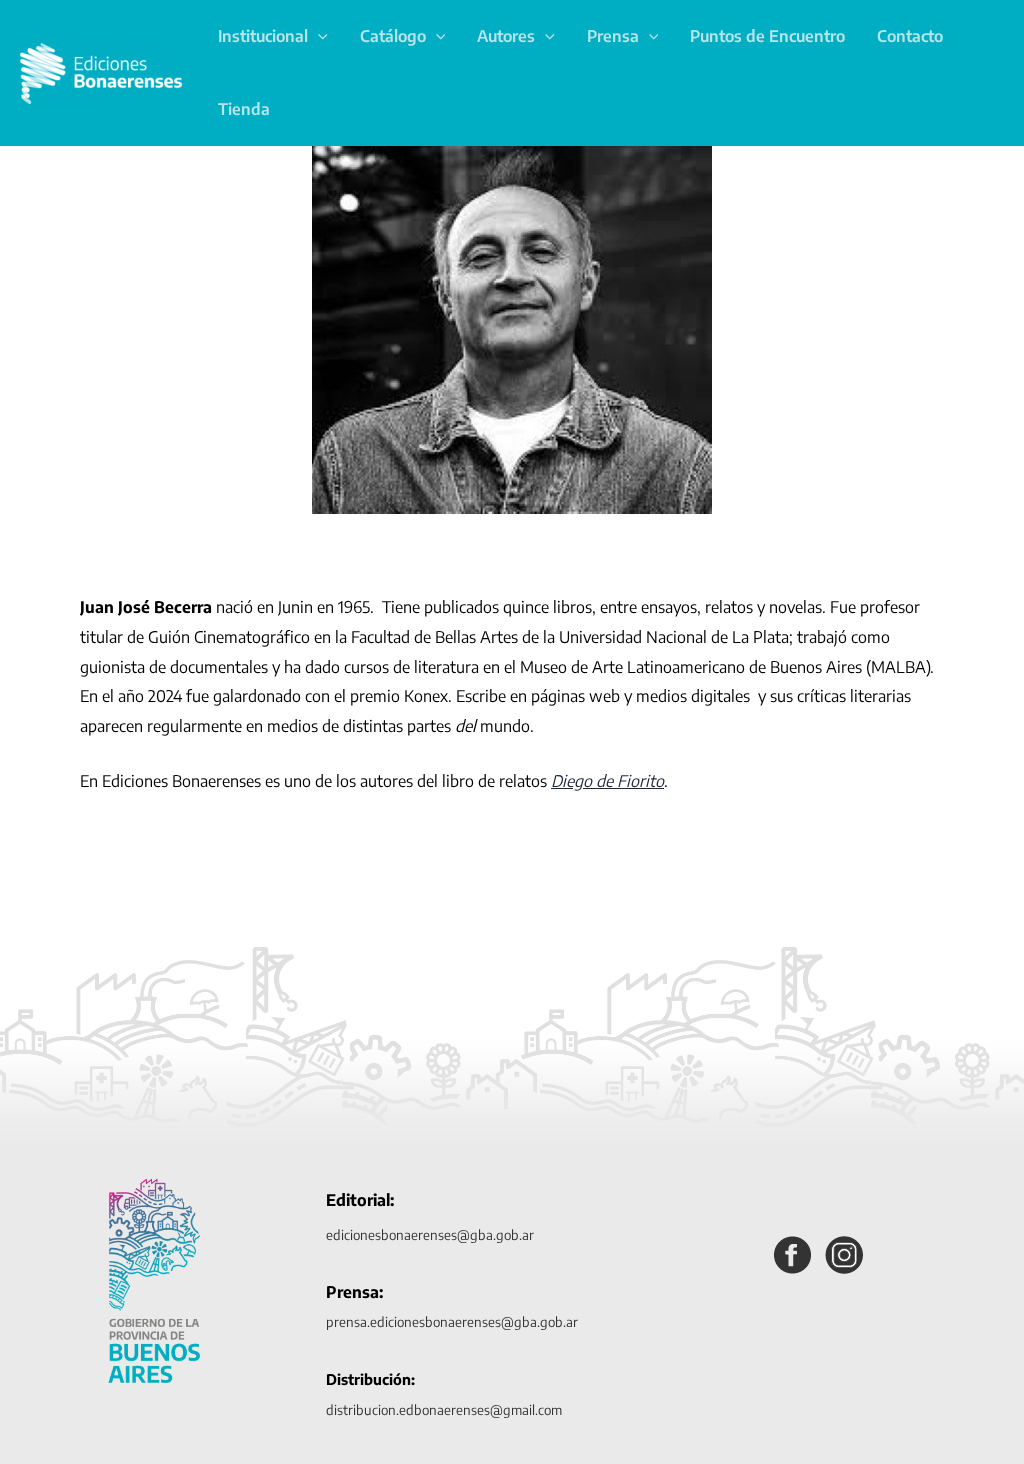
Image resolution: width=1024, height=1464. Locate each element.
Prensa (613, 36)
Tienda (244, 109)
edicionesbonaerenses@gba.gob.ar (430, 1234)
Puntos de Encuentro (767, 36)
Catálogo (393, 36)
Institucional (263, 36)
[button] (318, 36)
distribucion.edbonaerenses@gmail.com (444, 1409)
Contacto (910, 36)
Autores (506, 36)
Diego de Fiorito (607, 781)
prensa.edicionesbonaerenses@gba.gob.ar (452, 1321)
